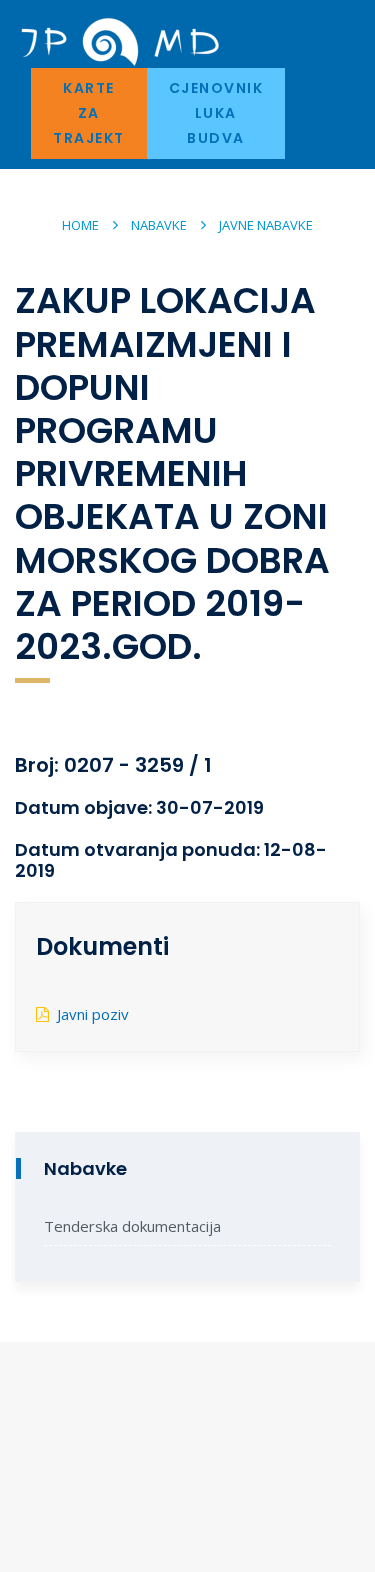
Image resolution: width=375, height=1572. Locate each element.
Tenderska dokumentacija (132, 1226)
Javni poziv (93, 1014)
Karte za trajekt (89, 113)
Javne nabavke (266, 225)
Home (80, 225)
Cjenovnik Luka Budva (216, 113)
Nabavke (159, 225)
